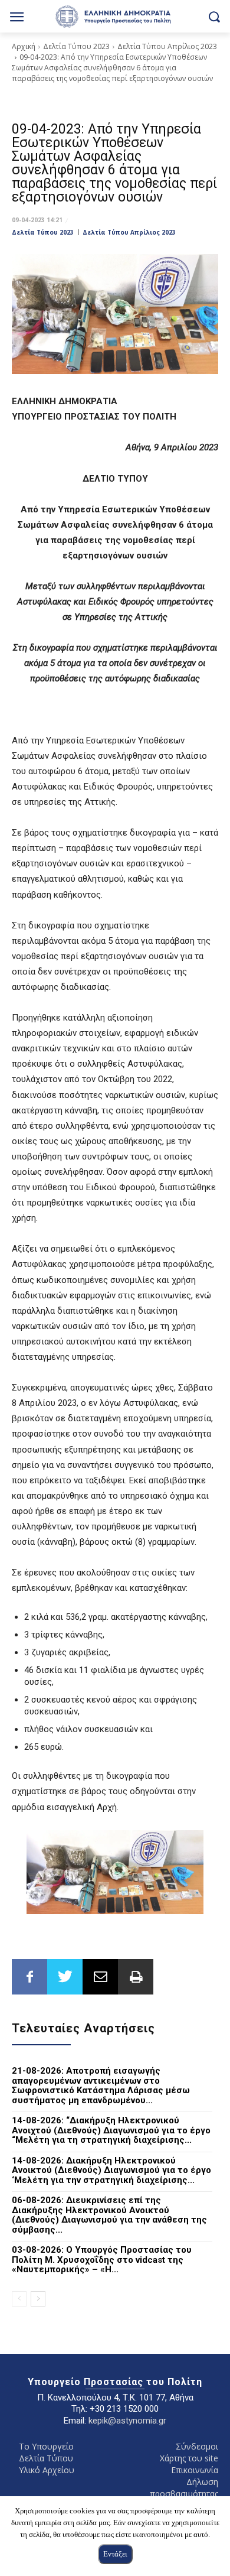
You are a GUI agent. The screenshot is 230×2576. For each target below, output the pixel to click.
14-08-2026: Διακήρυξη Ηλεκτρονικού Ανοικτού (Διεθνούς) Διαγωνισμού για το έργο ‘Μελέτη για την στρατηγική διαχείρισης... (111, 2170)
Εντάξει (115, 2554)
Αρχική (24, 46)
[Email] (100, 1977)
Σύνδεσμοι (197, 2446)
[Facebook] (29, 1977)
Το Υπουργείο (46, 2446)
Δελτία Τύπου (46, 2458)
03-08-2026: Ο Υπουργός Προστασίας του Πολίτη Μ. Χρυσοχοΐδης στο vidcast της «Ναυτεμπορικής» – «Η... (102, 2260)
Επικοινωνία (195, 2470)
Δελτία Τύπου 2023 (76, 46)
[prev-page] (19, 2299)
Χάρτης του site (189, 2458)
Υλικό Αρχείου (47, 2470)
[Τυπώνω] (136, 1977)
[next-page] (38, 2299)
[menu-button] (17, 18)
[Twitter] (65, 1977)
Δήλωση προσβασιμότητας (184, 2488)
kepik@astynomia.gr (127, 2421)
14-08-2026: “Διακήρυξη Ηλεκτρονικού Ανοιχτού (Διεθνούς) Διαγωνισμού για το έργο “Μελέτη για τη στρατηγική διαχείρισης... (111, 2130)
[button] (214, 16)
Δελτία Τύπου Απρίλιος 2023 (167, 46)
